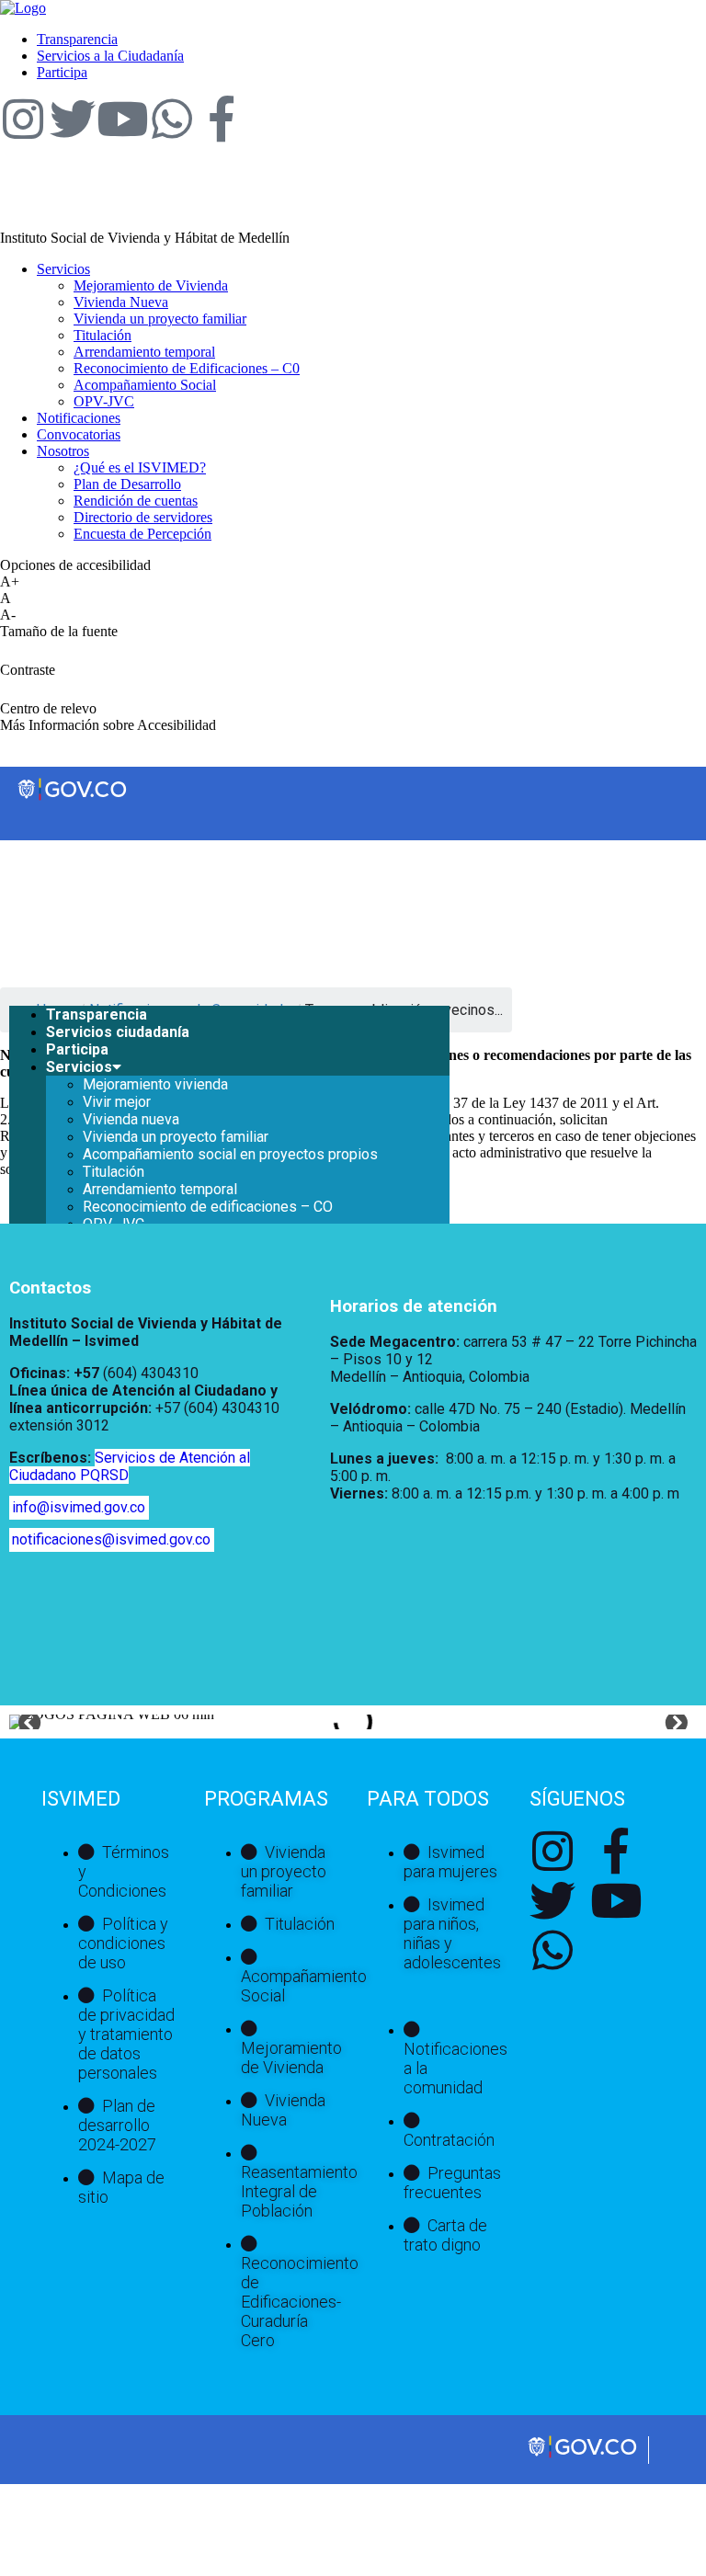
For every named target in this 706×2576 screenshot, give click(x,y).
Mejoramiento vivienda (155, 1084)
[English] (488, 857)
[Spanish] (507, 857)
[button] (30, 1722)
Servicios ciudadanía (118, 1032)
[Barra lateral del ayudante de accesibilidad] (684, 68)
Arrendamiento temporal (160, 1189)
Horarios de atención (414, 1306)
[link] (23, 8)
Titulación (114, 1172)
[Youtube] (122, 119)
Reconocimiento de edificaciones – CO (208, 1207)
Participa (77, 1049)
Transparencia (97, 1014)
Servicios (79, 1067)
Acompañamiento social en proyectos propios (230, 1154)
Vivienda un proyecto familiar (176, 1137)
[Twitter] (73, 119)
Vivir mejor (117, 1102)
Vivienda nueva (131, 1119)
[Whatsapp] (172, 119)
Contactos (50, 1288)
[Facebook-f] (222, 119)
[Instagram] (23, 119)
